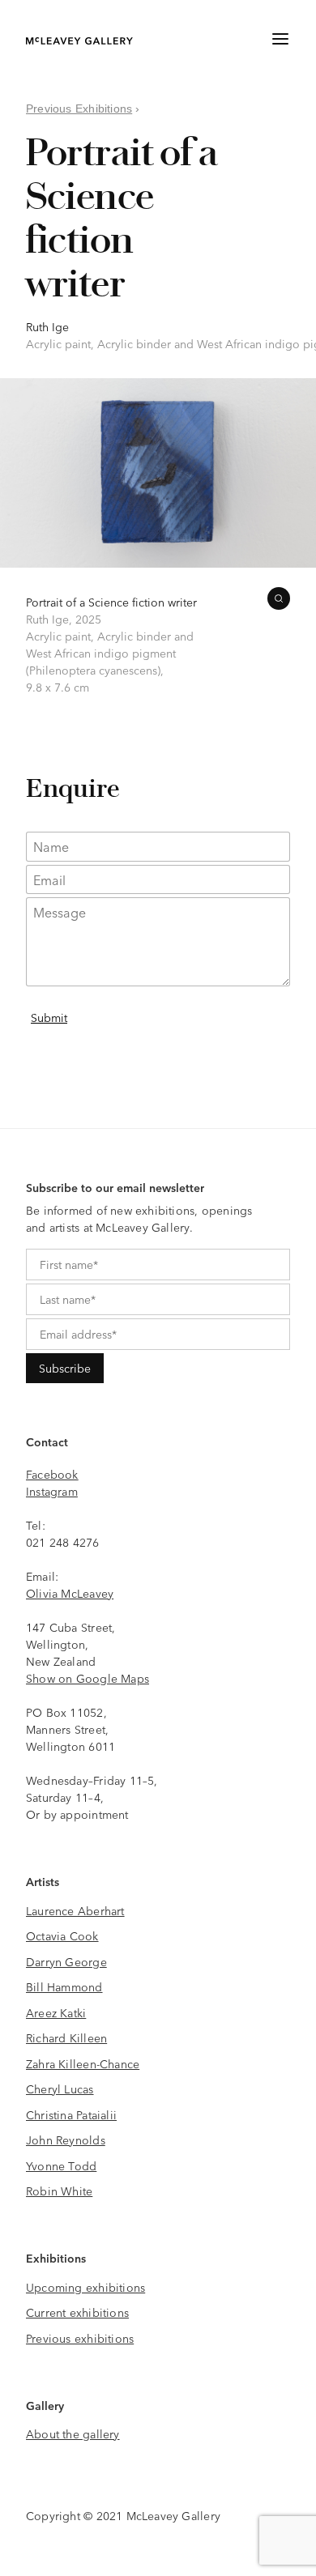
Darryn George (66, 1961)
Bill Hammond (64, 1986)
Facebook (52, 1474)
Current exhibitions (77, 2312)
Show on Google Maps (88, 1678)
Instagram (52, 1491)
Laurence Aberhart (75, 1910)
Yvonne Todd (61, 2165)
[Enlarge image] (279, 598)
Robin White (59, 2191)
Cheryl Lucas (60, 2088)
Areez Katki (56, 2012)
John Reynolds (66, 2140)
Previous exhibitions (80, 2338)
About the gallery (73, 2433)
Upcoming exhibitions (85, 2287)
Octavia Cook (62, 1935)
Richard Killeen (66, 2037)
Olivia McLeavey (70, 1593)
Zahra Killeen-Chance (83, 2063)
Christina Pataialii (71, 2114)
